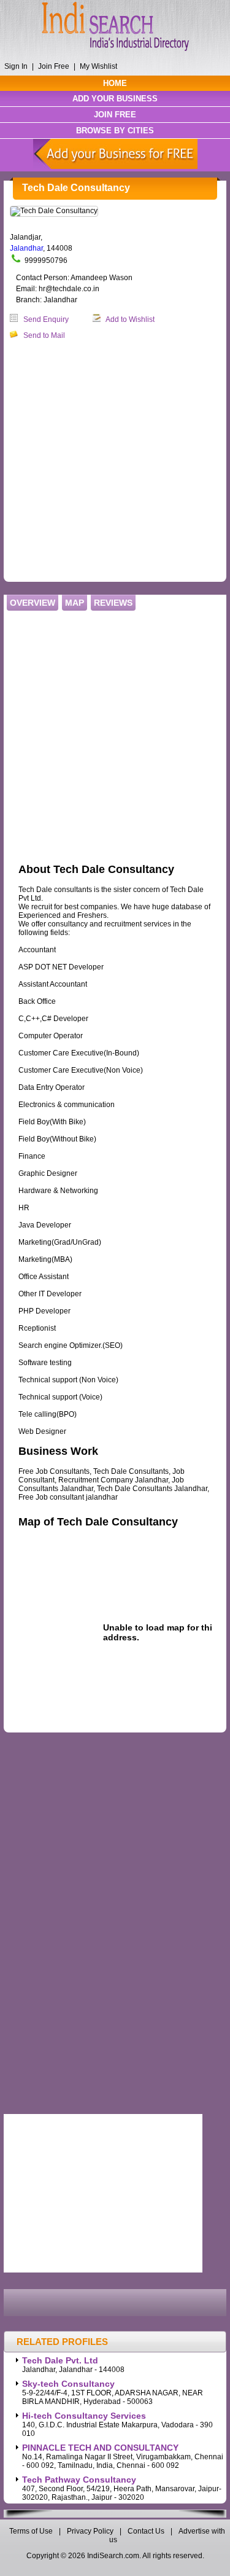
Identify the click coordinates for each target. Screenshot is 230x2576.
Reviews (113, 603)
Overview (33, 603)
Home (115, 83)
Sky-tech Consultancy (68, 2384)
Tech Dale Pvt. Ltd (60, 2360)
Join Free (54, 66)
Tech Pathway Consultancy (79, 2480)
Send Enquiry (46, 319)
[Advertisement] (115, 459)
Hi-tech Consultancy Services (84, 2416)
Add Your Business (115, 99)
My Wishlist (98, 66)
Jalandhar (26, 248)
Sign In (16, 66)
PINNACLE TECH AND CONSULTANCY (100, 2448)
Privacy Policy (90, 2531)
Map (75, 603)
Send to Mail (44, 335)
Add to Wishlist (130, 319)
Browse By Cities (115, 131)
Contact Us (146, 2531)
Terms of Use (32, 2531)
